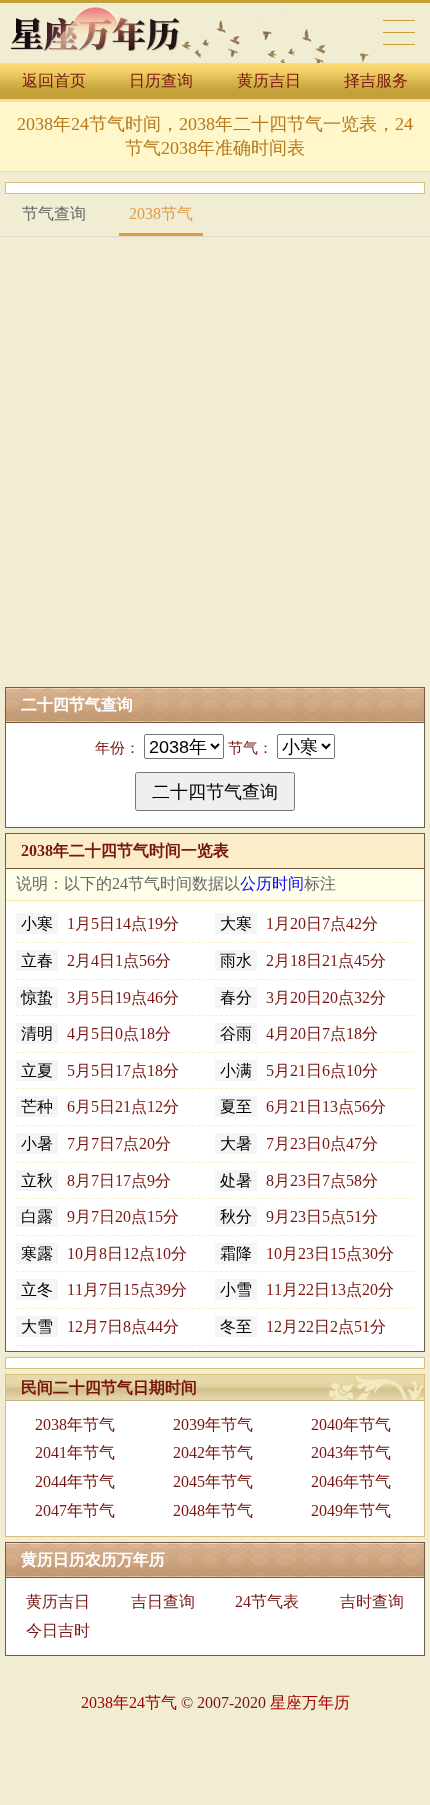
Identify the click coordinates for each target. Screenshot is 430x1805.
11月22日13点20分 (307, 1289)
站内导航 (399, 32)
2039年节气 (213, 1424)
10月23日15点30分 (307, 1253)
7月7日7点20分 (96, 1143)
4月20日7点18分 (299, 1033)
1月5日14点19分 (100, 923)
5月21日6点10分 (299, 1070)
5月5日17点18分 (100, 1070)
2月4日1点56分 (96, 960)
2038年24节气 (129, 1702)
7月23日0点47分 (299, 1143)
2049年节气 (351, 1510)
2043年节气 (351, 1452)
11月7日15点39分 (104, 1289)
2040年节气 (351, 1424)
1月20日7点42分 (299, 923)
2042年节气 (213, 1452)
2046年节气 (351, 1481)
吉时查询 (372, 1601)
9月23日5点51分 (299, 1216)
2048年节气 (213, 1510)
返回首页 (54, 80)
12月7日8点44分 (100, 1326)
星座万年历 (310, 1702)
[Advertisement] (215, 462)
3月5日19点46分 (100, 997)
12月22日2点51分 (303, 1326)
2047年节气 (75, 1510)
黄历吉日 (269, 80)
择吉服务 (376, 80)
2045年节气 (213, 1481)
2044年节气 (75, 1481)
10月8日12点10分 (104, 1253)
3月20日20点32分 (303, 997)
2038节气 (161, 213)
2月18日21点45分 (303, 960)
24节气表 (267, 1601)
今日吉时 (58, 1630)
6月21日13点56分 (303, 1106)
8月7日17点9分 (96, 1180)
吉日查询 (163, 1601)
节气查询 (54, 213)
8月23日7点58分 (299, 1180)
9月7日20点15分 (100, 1216)
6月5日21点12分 (100, 1106)
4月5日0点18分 (96, 1033)
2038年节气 (75, 1424)
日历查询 (161, 80)
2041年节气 (75, 1452)
